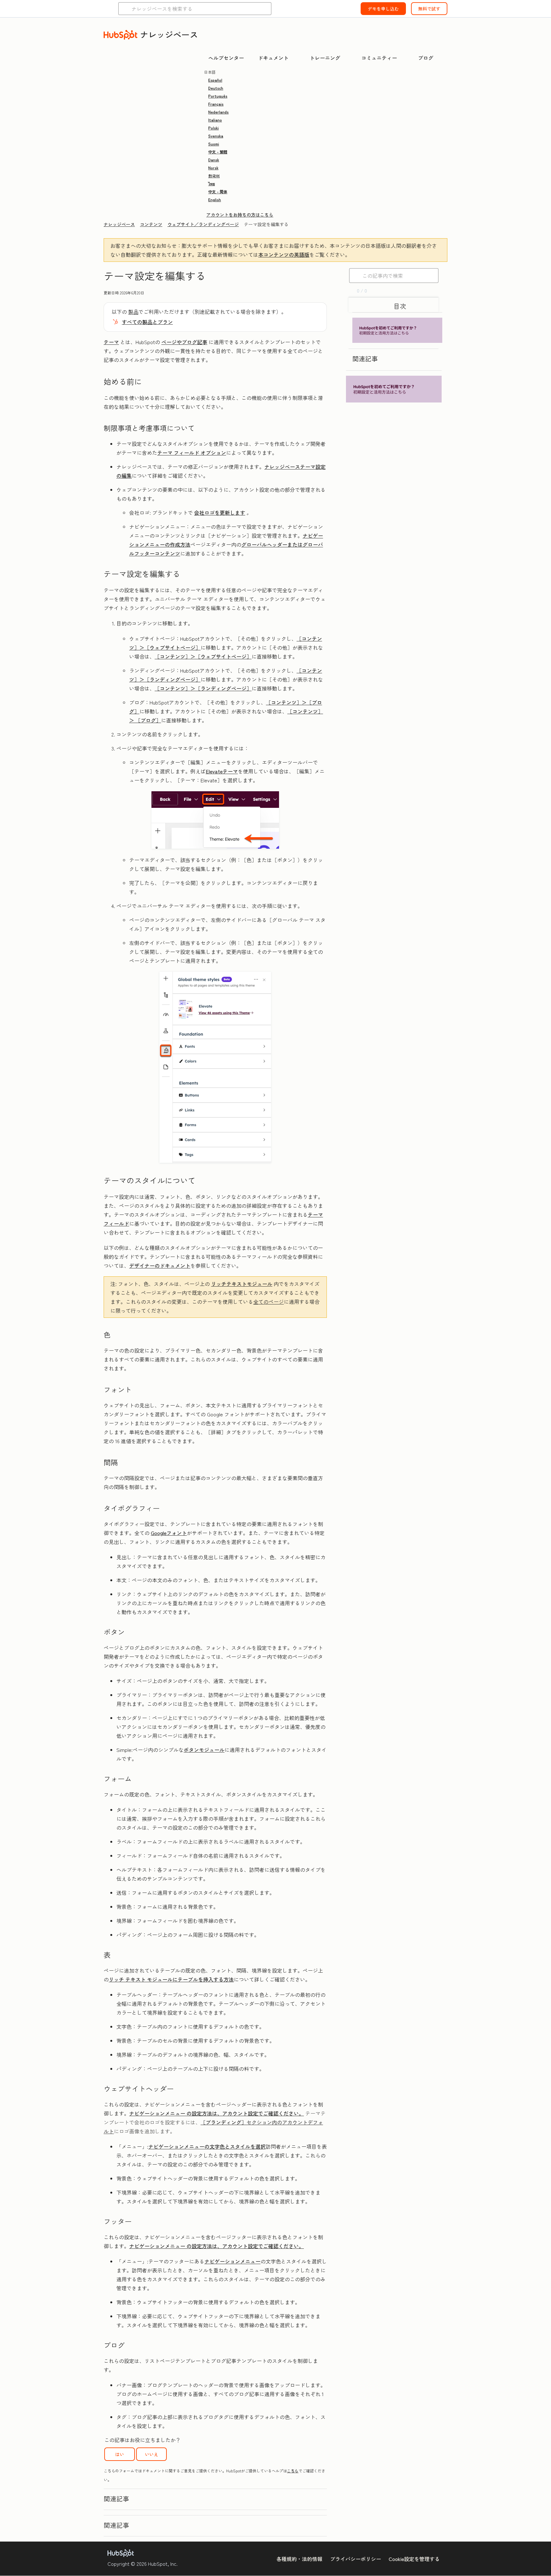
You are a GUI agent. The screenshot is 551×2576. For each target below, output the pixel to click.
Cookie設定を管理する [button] (414, 2559)
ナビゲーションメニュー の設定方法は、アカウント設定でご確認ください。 (217, 2113)
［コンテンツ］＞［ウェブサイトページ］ (203, 656)
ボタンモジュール (204, 1750)
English (215, 199)
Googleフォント (169, 1533)
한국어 (214, 176)
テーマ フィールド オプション (192, 453)
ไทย (212, 184)
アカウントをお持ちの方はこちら (240, 215)
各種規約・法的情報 (299, 2559)
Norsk (213, 168)
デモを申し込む (383, 9)
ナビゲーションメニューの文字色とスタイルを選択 (207, 2146)
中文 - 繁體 (218, 152)
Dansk (214, 160)
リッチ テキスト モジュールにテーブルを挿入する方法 (171, 1979)
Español (215, 80)
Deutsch (216, 88)
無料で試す (429, 9)
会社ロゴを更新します (220, 513)
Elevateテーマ (222, 771)
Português (218, 96)
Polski (213, 128)
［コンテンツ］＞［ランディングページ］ (203, 688)
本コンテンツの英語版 (284, 255)
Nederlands (218, 112)
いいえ (151, 2454)
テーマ (111, 342)
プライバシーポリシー (356, 2559)
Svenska (216, 136)
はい (120, 2454)
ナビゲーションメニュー (232, 2261)
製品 (133, 312)
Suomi (214, 144)
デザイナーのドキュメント (160, 1266)
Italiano (215, 120)
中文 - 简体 (218, 192)
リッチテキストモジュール (242, 1284)
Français (216, 104)
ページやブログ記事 (184, 342)
